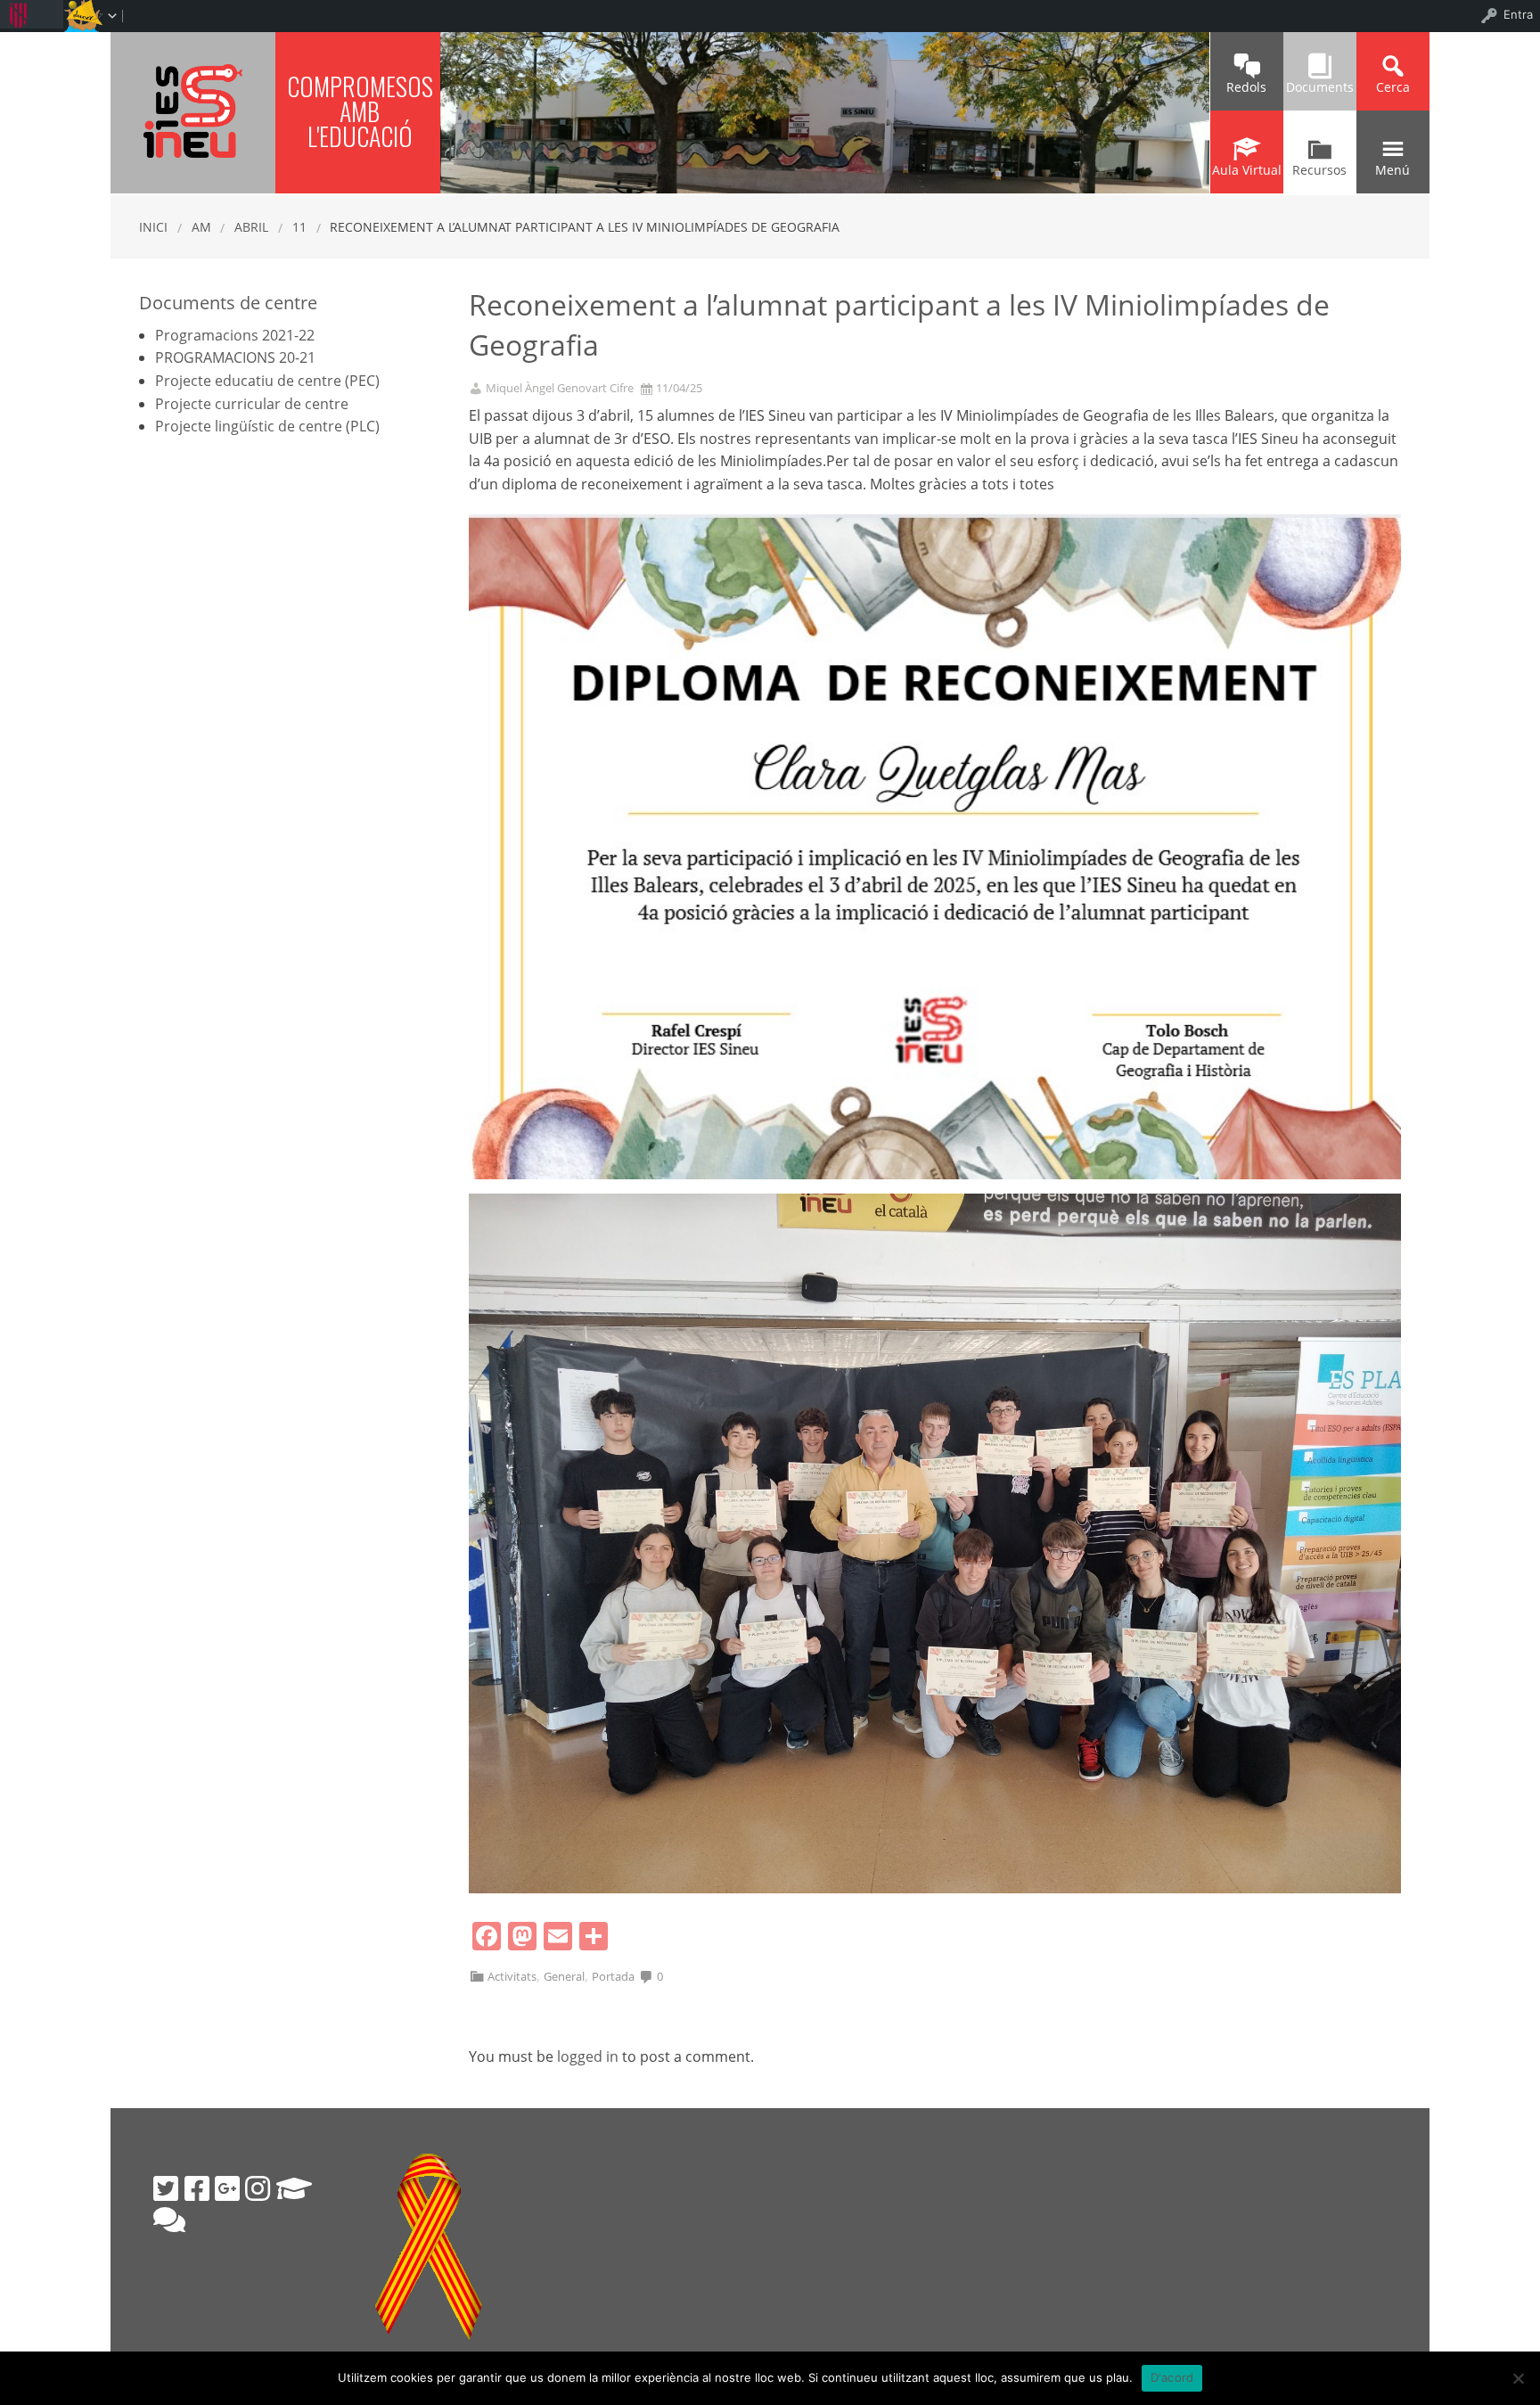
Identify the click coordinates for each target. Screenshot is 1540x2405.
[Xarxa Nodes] (169, 2220)
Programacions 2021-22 (235, 335)
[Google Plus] (227, 2188)
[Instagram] (258, 2188)
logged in (588, 2056)
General (564, 1976)
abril (251, 227)
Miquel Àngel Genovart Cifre (560, 388)
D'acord (1172, 2377)
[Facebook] (197, 2188)
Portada (613, 1976)
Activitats (512, 1976)
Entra (1518, 14)
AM (201, 227)
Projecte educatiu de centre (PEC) (267, 381)
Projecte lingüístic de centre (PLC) (267, 426)
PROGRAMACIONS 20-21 (235, 357)
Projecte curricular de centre (252, 404)
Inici (153, 227)
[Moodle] (294, 2188)
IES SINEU (193, 111)
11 (299, 227)
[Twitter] (166, 2188)
